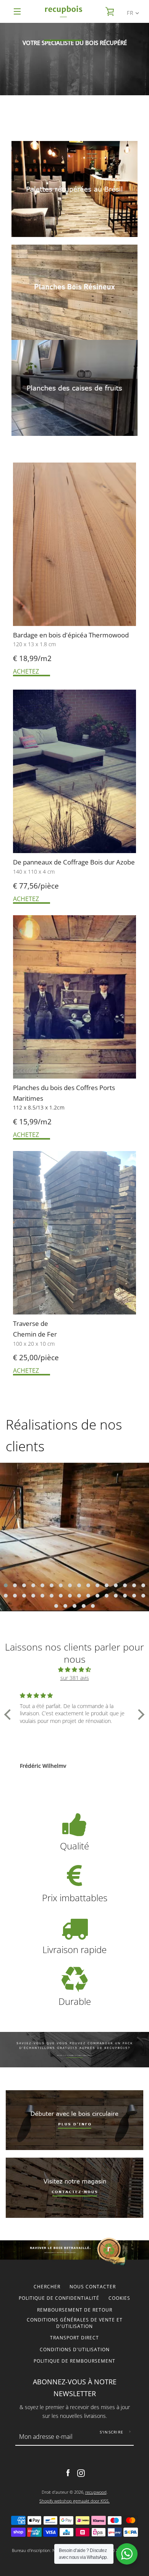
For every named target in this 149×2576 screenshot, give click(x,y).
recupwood (96, 2492)
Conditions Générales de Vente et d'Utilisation (75, 2323)
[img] (74, 1670)
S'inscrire (112, 2432)
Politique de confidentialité (59, 2298)
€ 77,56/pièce (36, 886)
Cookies (119, 2298)
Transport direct (74, 2338)
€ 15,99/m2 (32, 1122)
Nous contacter (93, 2287)
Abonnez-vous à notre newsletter (75, 2388)
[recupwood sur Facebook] (68, 2473)
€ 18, (21, 658)
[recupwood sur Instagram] (81, 2473)
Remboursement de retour (75, 2310)
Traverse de (31, 1323)
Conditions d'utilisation (75, 2349)
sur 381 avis (75, 1678)
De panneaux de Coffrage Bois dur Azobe (74, 862)
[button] (6, 1585)
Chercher (47, 2287)
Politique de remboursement (74, 2361)
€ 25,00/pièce (36, 1358)
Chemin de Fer (35, 1334)
